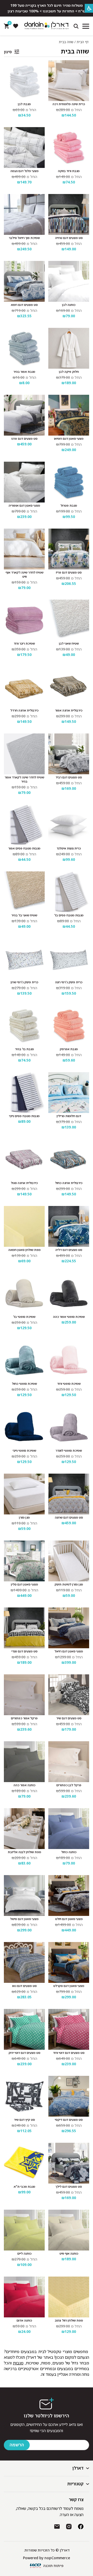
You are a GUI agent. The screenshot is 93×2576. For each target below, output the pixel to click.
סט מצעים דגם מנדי (24, 1651)
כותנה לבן (69, 305)
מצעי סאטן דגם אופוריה (24, 506)
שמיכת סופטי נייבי (24, 1451)
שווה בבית (75, 51)
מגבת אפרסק (69, 1049)
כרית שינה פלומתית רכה (69, 104)
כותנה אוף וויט (69, 2254)
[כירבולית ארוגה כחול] (69, 1159)
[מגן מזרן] (24, 1494)
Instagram (69, 2527)
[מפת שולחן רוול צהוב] (69, 2297)
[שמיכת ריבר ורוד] (24, 620)
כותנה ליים (24, 2254)
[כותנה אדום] (24, 2297)
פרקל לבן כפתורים (69, 1785)
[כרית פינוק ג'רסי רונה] (69, 959)
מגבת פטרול (69, 506)
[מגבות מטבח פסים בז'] (69, 892)
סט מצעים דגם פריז (69, 573)
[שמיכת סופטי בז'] (24, 1293)
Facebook (81, 2527)
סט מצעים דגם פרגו (24, 439)
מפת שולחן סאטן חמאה (24, 1250)
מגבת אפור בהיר (24, 372)
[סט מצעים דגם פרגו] (24, 415)
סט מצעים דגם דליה (69, 1250)
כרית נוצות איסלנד (69, 848)
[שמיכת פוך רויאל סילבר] (24, 214)
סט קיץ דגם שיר (24, 2120)
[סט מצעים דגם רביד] (69, 754)
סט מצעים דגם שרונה (69, 1518)
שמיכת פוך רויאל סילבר (24, 238)
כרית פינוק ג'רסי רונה (69, 982)
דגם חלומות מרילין (69, 1116)
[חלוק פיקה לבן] (69, 348)
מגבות (18, 2363)
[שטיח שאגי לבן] (69, 620)
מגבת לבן (24, 104)
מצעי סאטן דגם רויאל (69, 1651)
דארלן (78, 2468)
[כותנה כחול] (69, 1829)
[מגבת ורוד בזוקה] (69, 148)
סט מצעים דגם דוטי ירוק (24, 2053)
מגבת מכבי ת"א (24, 2187)
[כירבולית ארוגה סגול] (24, 1159)
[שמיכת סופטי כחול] (24, 1360)
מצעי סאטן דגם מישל (24, 1919)
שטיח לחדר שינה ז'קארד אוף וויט (24, 575)
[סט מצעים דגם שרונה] (69, 1494)
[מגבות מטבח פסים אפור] (24, 825)
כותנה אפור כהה (24, 1785)
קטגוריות (75, 2484)
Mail (57, 2527)
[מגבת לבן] (24, 81)
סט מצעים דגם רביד (69, 777)
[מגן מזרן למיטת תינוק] (69, 1561)
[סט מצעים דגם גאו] (24, 1962)
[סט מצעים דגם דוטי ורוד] (69, 2029)
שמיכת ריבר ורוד (24, 644)
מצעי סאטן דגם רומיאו (69, 439)
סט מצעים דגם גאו (24, 1986)
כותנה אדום (24, 2320)
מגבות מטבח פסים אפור (24, 848)
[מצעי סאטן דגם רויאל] (69, 1628)
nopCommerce (57, 2558)
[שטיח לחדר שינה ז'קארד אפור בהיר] (24, 754)
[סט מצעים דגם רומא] (24, 281)
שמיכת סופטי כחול (24, 1384)
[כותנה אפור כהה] (24, 1762)
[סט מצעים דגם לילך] (69, 2163)
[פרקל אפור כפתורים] (24, 1695)
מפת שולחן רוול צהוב (69, 2320)
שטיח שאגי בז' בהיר (24, 915)
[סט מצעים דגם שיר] (69, 1695)
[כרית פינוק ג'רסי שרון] (24, 959)
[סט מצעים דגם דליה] (69, 1226)
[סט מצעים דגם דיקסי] (69, 2096)
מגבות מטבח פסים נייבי (24, 1116)
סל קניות (9, 24)
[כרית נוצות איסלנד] (69, 825)
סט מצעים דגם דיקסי (69, 2120)
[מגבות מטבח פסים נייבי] (24, 1093)
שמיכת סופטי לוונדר (69, 1451)
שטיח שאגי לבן (69, 644)
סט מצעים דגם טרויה (69, 238)
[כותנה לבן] (69, 281)
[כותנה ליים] (24, 2230)
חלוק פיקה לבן (69, 372)
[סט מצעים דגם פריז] (69, 549)
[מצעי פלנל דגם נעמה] (24, 148)
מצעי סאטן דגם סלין (24, 1584)
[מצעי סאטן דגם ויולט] (69, 1896)
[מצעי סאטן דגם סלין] (24, 1561)
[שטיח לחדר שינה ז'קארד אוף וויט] (24, 549)
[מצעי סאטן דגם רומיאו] (69, 415)
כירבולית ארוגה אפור (69, 710)
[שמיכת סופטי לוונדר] (69, 1427)
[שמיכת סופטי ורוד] (69, 1360)
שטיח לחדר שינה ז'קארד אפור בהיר (24, 779)
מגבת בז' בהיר (24, 1049)
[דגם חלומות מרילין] (69, 1093)
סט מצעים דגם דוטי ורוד (69, 2053)
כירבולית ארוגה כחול (69, 1183)
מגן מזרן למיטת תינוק (69, 1584)
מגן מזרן (24, 1518)
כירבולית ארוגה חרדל (24, 710)
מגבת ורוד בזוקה (69, 171)
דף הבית (83, 42)
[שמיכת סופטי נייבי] (24, 1427)
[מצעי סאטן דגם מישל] (24, 1896)
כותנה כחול (69, 1852)
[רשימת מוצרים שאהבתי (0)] (16, 26)
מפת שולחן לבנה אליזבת (24, 1852)
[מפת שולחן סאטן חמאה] (24, 1226)
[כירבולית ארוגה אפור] (69, 687)
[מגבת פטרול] (69, 482)
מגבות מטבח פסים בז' (69, 915)
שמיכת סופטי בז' (24, 1317)
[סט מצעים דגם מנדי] (24, 1628)
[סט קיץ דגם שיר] (24, 2096)
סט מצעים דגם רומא (24, 305)
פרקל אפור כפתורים (24, 1718)
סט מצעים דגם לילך (69, 2187)
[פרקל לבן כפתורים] (69, 1762)
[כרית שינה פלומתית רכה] (69, 81)
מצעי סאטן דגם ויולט (69, 1919)
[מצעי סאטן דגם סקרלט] (69, 1962)
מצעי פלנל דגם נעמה (24, 171)
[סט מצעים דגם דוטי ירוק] (24, 2029)
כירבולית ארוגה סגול (24, 1183)
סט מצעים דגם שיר (69, 1718)
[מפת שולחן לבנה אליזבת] (24, 1829)
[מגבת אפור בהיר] (24, 348)
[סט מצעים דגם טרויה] (69, 214)
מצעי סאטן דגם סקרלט (69, 1986)
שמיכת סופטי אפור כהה (69, 1317)
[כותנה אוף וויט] (69, 2230)
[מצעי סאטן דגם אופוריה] (24, 482)
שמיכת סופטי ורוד (69, 1384)
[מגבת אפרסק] (69, 1026)
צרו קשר (76, 2500)
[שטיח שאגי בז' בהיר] (24, 892)
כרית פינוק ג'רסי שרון (24, 982)
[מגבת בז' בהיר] (24, 1026)
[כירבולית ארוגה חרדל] (24, 687)
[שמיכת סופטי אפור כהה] (69, 1293)
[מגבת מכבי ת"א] (24, 2163)
